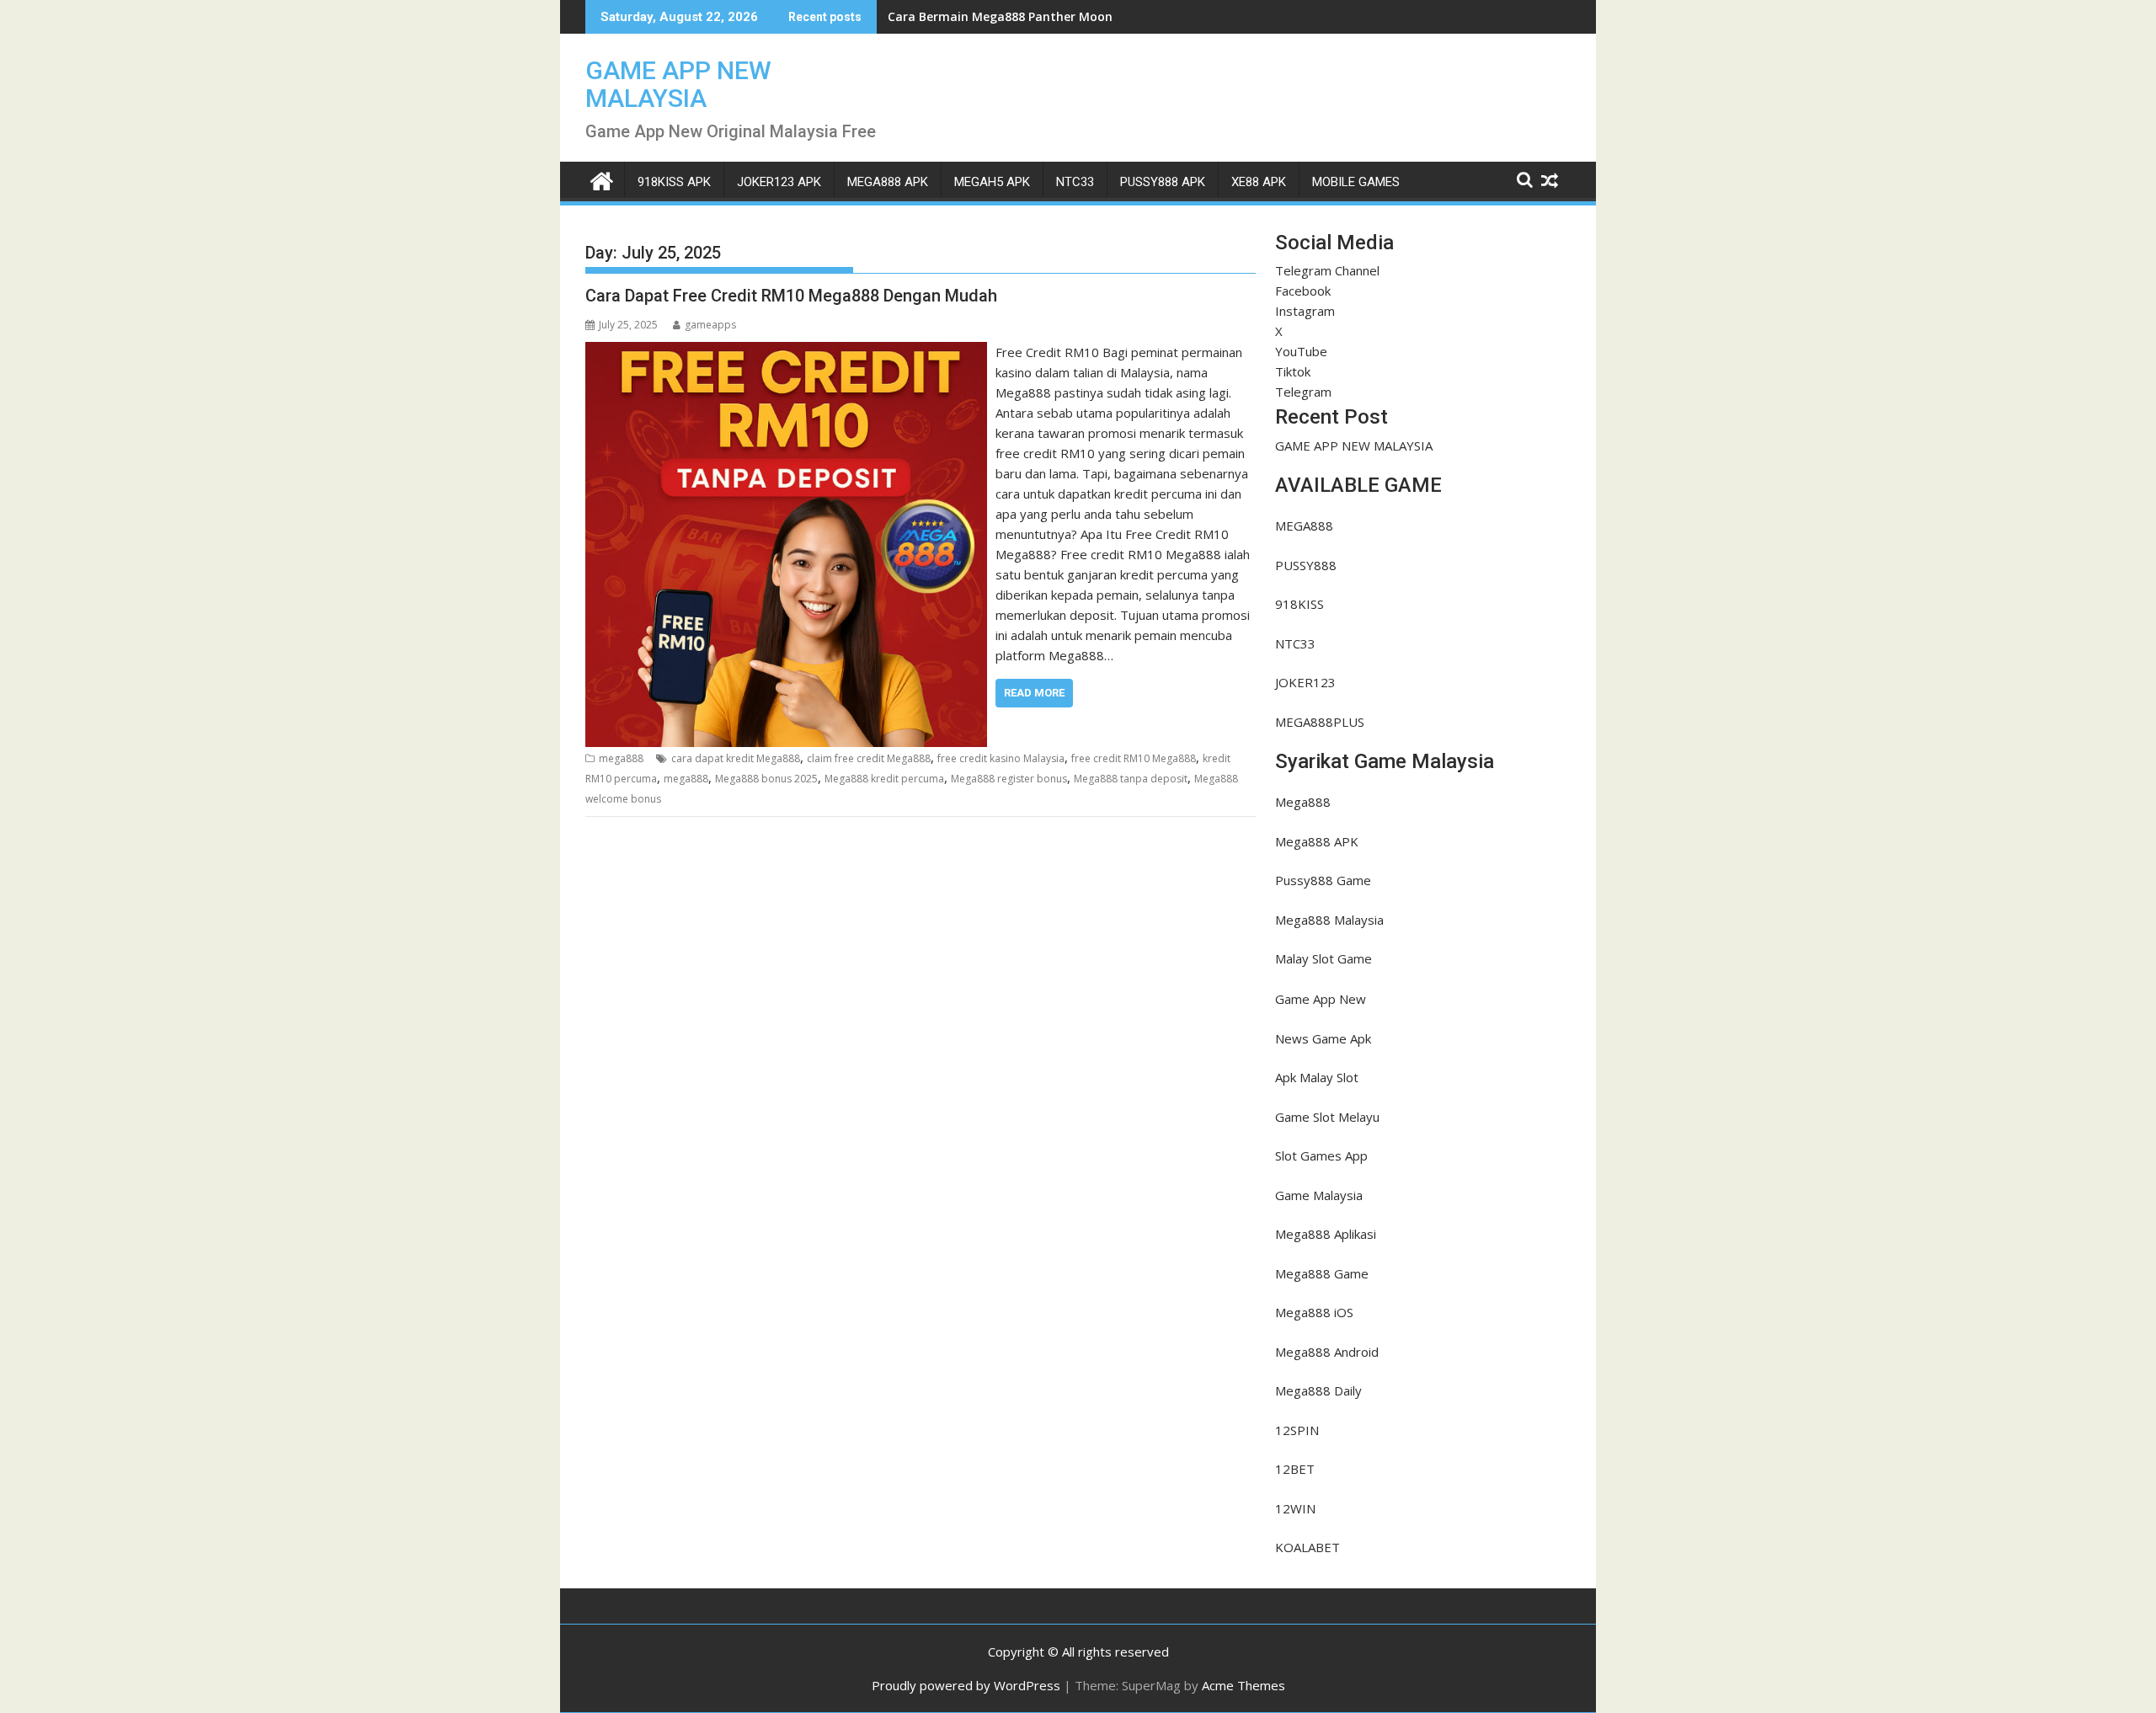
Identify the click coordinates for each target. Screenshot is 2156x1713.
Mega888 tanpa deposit (1131, 779)
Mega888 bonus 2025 (766, 779)
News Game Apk (1323, 1038)
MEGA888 (1304, 526)
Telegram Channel (1327, 270)
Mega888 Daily (1318, 1390)
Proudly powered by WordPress (966, 1685)
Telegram (1303, 392)
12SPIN (1297, 1430)
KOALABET (1307, 1547)
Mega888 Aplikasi (1326, 1234)
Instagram (1305, 311)
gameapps (710, 325)
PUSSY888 (1306, 565)
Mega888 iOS (1314, 1312)
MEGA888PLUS (1320, 722)
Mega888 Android (1327, 1352)
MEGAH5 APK (992, 182)
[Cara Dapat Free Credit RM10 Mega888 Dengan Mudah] (786, 352)
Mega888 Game (1322, 1273)
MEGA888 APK (888, 182)
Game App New (1321, 999)
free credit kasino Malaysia (1001, 758)
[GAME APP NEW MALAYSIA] (602, 179)
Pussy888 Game (1323, 880)
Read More (1034, 693)
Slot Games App (1321, 1155)
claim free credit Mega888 (869, 758)
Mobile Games (1356, 182)
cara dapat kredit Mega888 (736, 758)
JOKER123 (1305, 682)
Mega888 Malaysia (1329, 920)
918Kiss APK (674, 182)
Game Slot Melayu (1327, 1117)
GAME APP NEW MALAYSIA (678, 84)
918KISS (1299, 604)
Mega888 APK (1317, 841)
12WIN (1295, 1508)
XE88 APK (1259, 182)
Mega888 (1303, 802)
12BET (1295, 1469)
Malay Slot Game (1323, 958)
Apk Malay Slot (1317, 1077)
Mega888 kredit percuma (884, 779)
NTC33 (1075, 182)
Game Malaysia (1319, 1195)
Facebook (1303, 291)
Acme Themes (1243, 1685)
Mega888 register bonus (1009, 779)
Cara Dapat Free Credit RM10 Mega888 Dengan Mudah (791, 296)
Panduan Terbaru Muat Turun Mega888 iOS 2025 (1032, 16)
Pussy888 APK (1163, 182)
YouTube (1301, 351)
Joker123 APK (779, 182)
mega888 (621, 758)
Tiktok (1293, 371)
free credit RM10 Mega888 (1134, 758)
